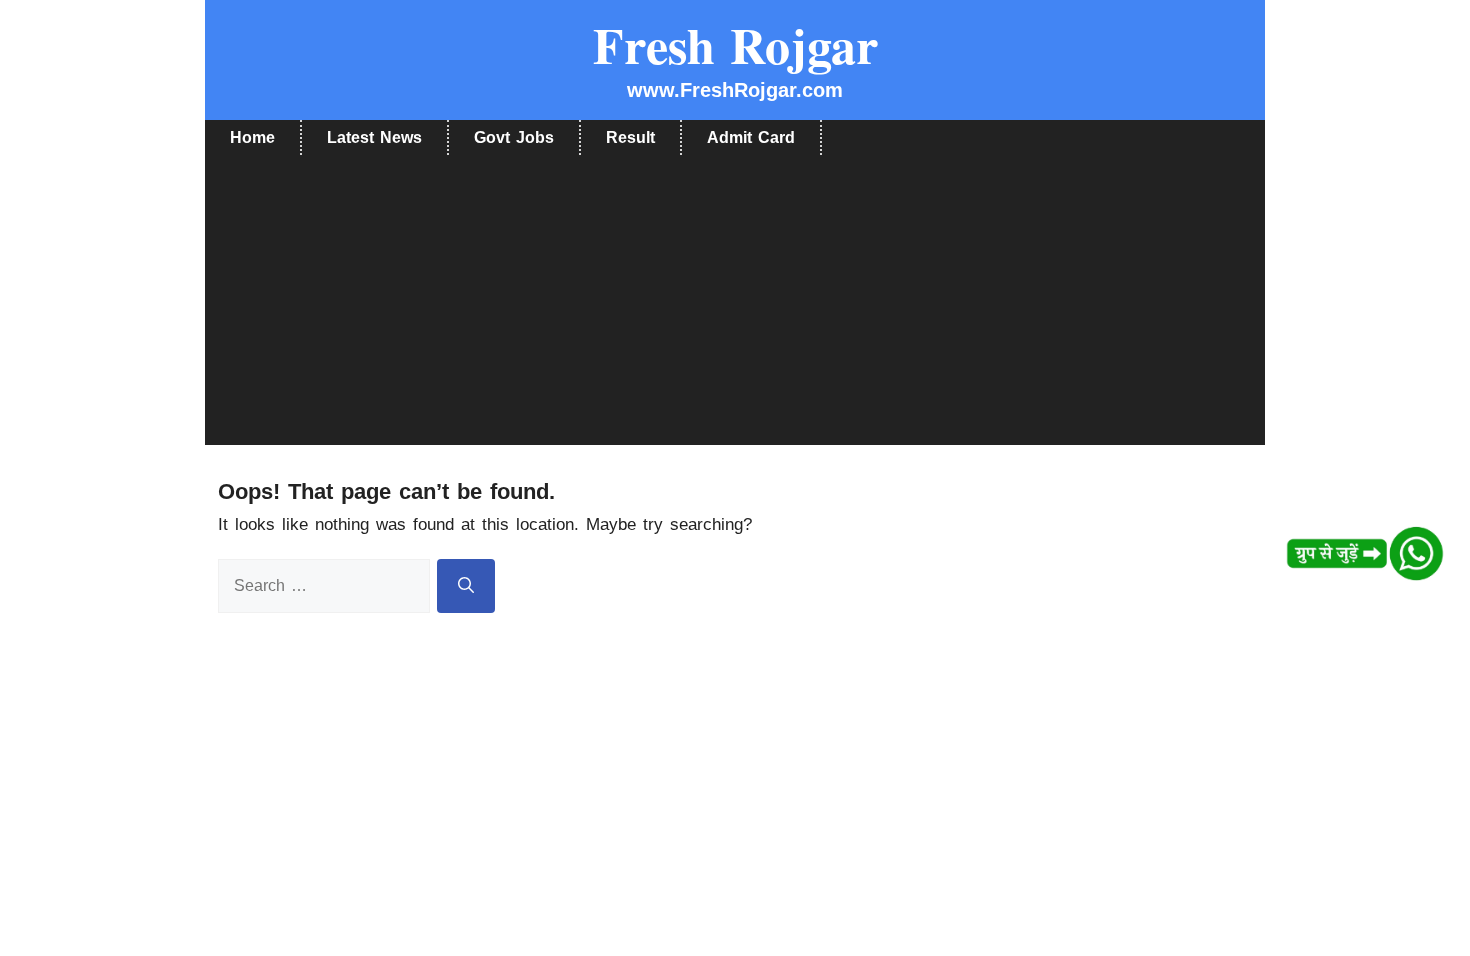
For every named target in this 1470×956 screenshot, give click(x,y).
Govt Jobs (514, 137)
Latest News (374, 137)
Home (252, 137)
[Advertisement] (735, 305)
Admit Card (751, 137)
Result (630, 137)
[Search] (466, 586)
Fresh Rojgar (735, 44)
